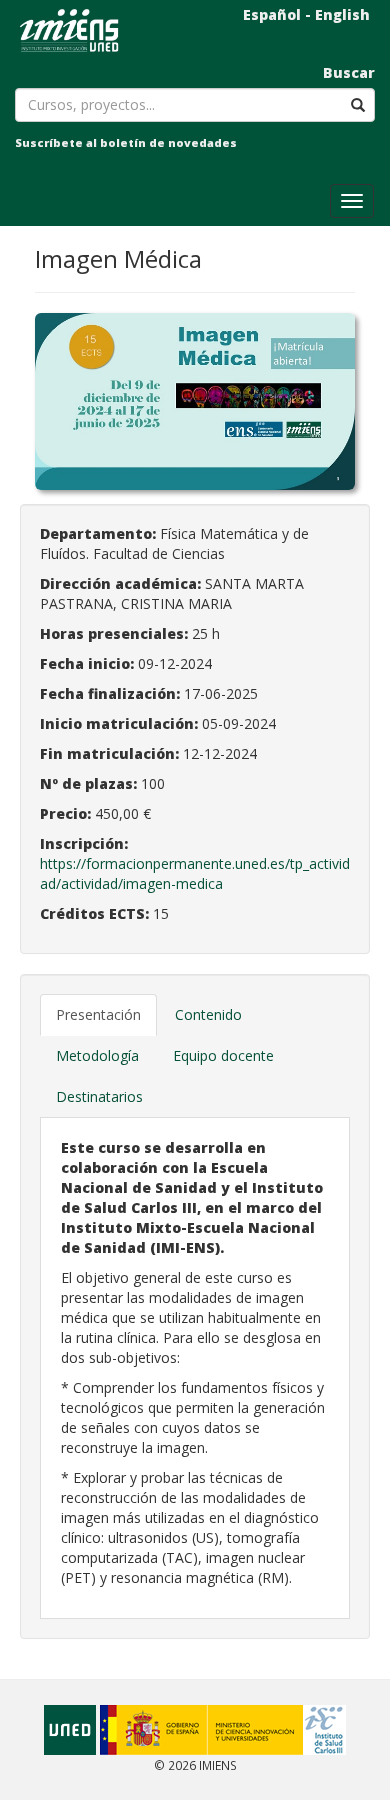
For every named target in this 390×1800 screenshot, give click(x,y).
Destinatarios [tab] (99, 1096)
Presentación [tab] (98, 1014)
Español (272, 14)
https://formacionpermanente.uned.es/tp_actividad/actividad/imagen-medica (195, 873)
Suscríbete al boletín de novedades (126, 142)
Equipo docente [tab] (223, 1055)
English (342, 14)
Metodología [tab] (97, 1055)
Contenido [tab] (208, 1014)
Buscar (349, 72)
